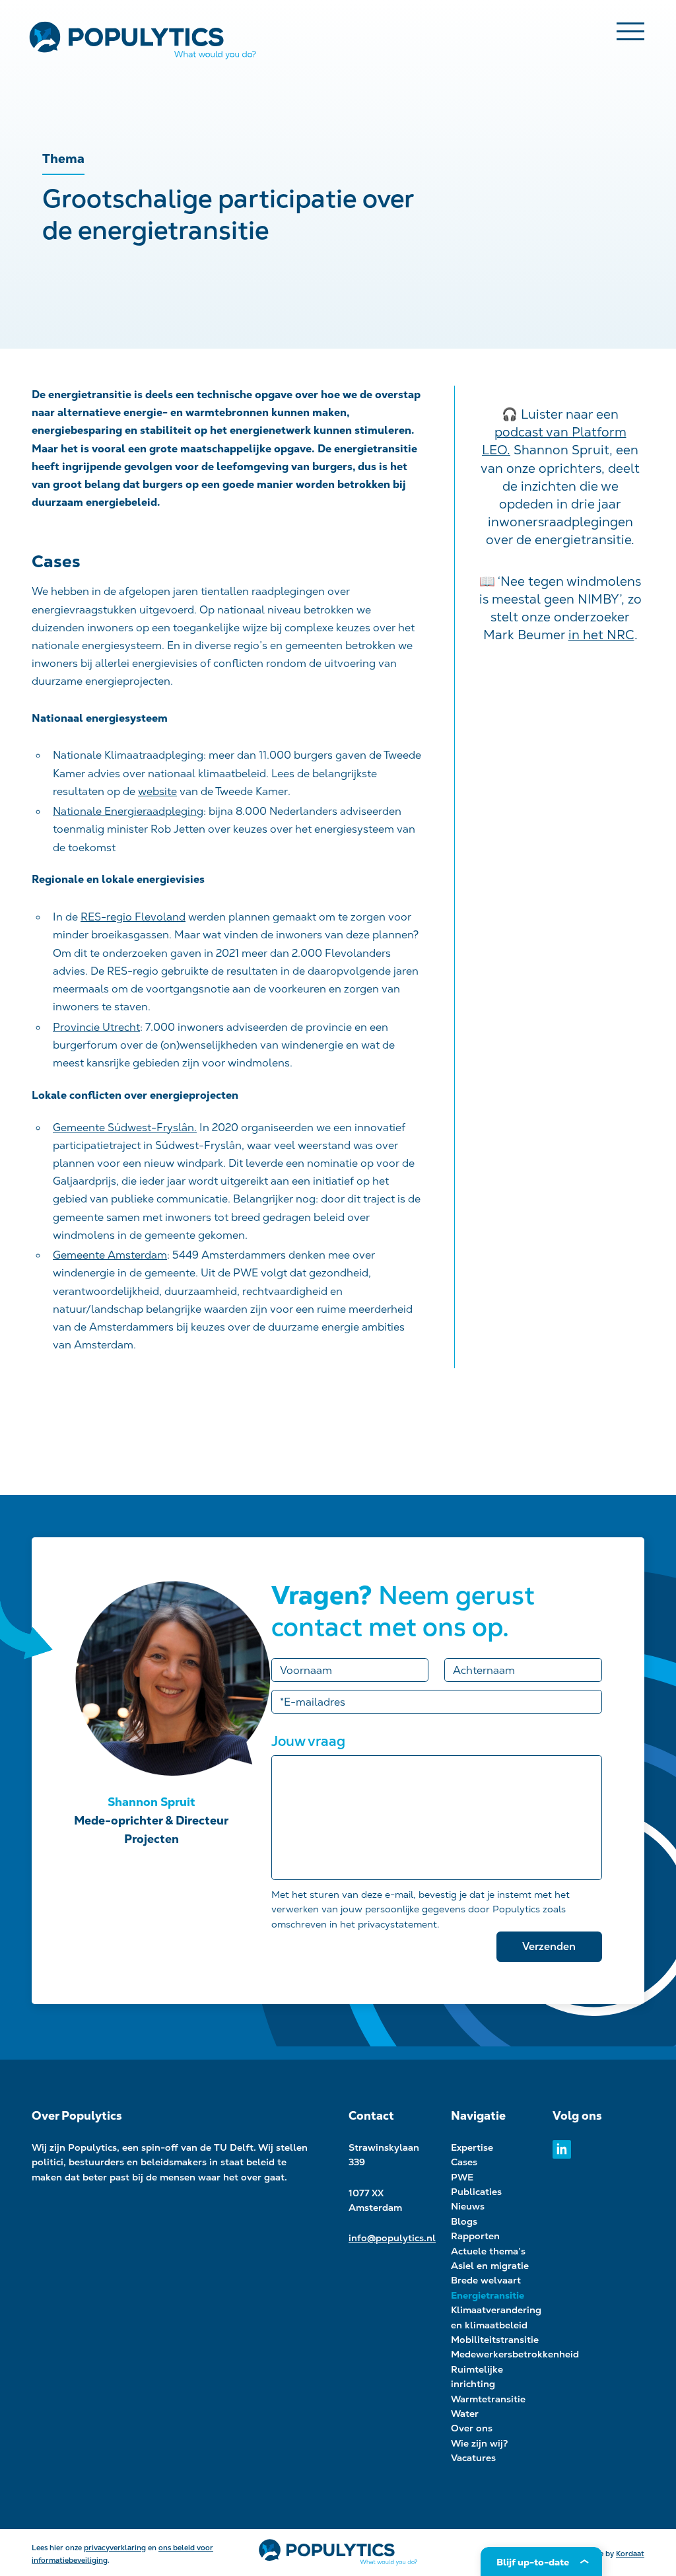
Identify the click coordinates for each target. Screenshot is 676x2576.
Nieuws (468, 2206)
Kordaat (630, 2554)
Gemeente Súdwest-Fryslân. (125, 1128)
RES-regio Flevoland (133, 917)
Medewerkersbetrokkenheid (515, 2354)
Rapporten (475, 2236)
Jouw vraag (308, 1741)
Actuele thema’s (488, 2251)
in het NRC (601, 635)
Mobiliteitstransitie (495, 2340)
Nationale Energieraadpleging (128, 811)
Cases (464, 2162)
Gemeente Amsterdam (110, 1255)
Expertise (472, 2147)
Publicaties (476, 2192)
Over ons (472, 2428)
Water (465, 2414)
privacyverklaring (115, 2548)
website (157, 791)
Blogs (464, 2221)
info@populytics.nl (392, 2238)
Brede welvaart (486, 2280)
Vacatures (473, 2458)
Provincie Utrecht (96, 1027)
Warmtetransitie (488, 2399)
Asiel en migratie (490, 2266)
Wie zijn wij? (480, 2443)
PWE (462, 2177)
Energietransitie (488, 2295)
